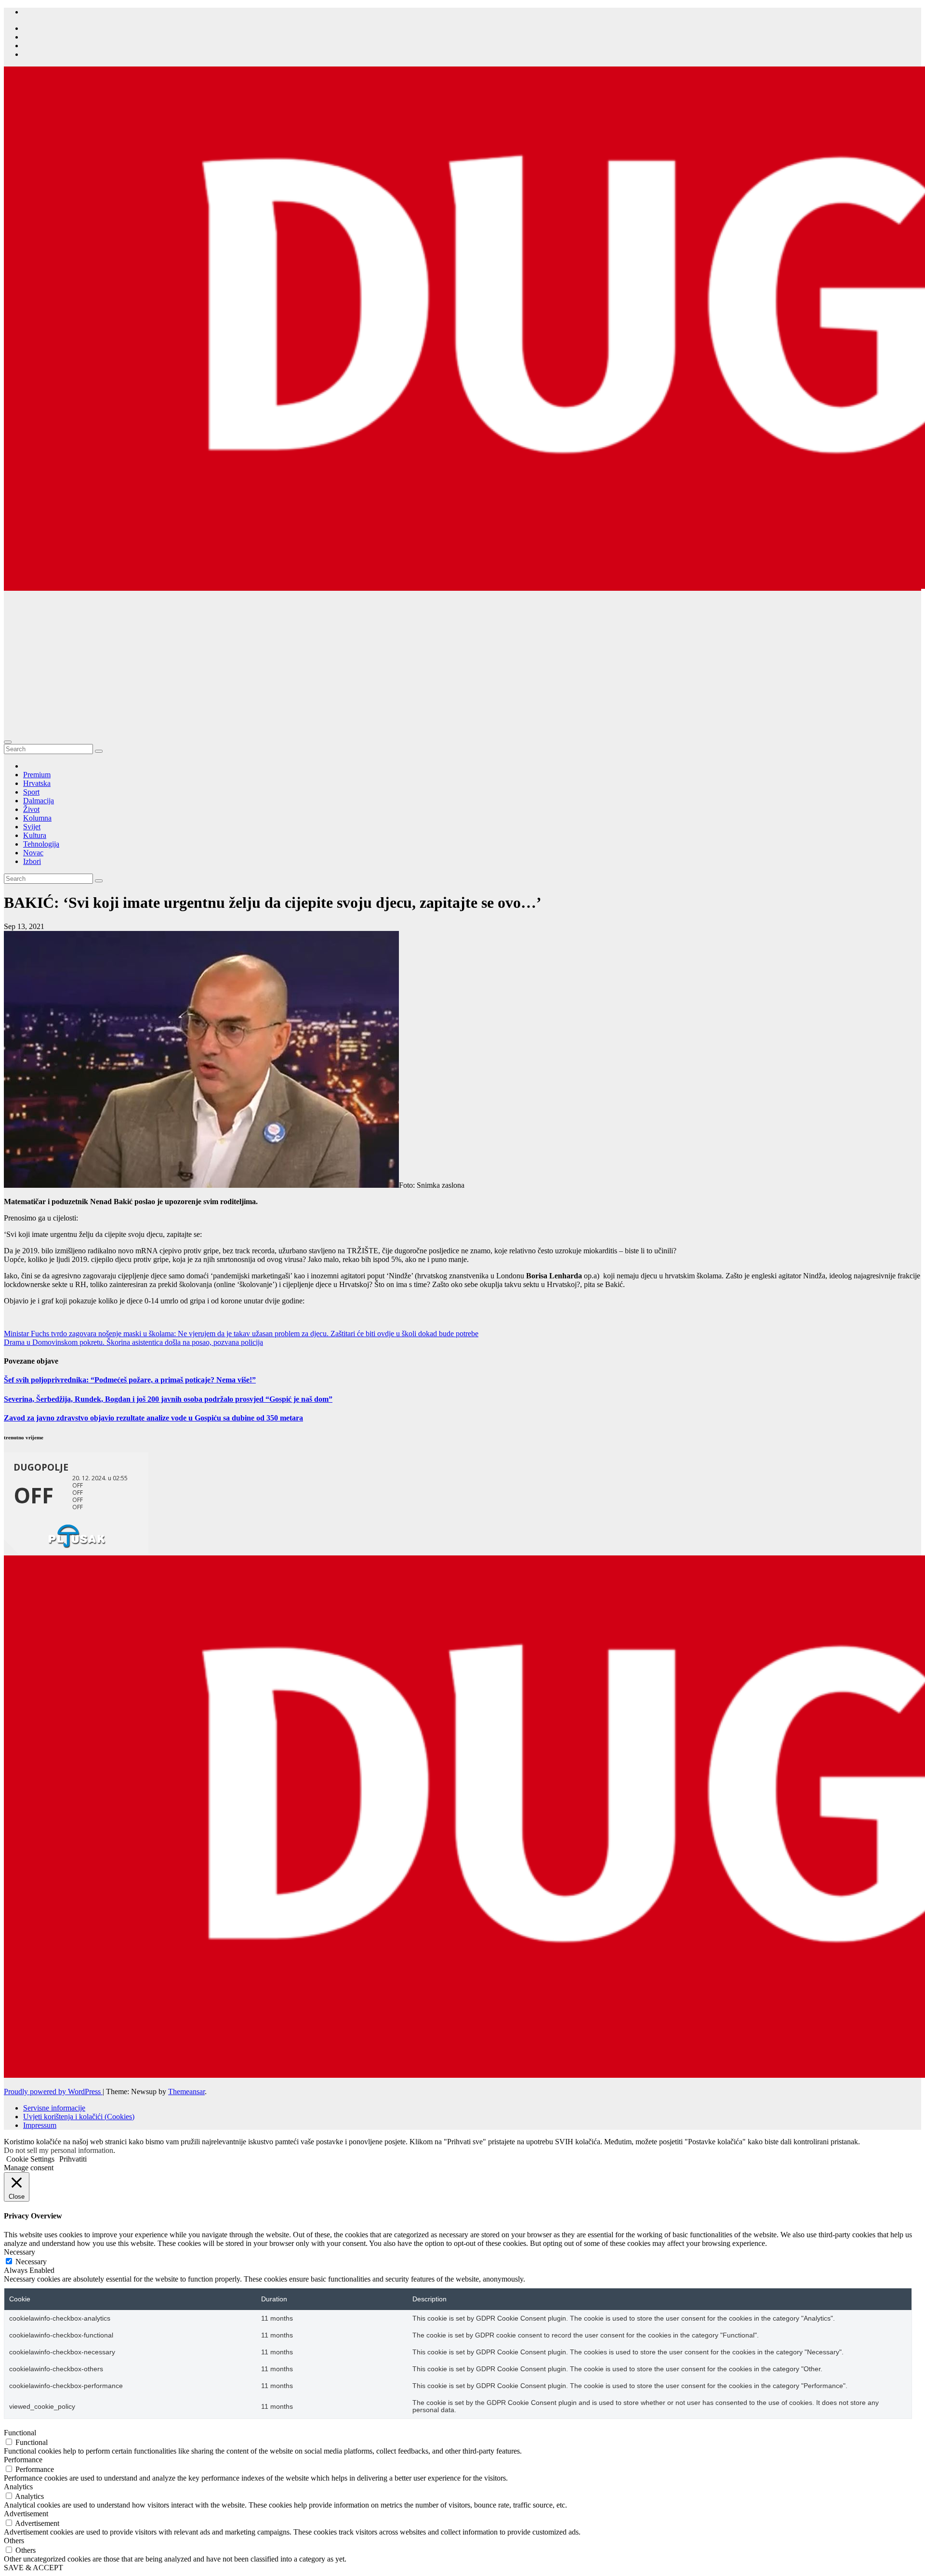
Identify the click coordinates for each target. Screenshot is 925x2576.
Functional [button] (20, 2433)
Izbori (32, 861)
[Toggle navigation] (8, 742)
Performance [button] (23, 2460)
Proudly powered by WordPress (53, 2091)
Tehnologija (41, 844)
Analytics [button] (18, 2487)
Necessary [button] (20, 2252)
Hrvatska (37, 783)
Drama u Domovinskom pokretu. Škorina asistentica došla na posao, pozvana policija (133, 1342)
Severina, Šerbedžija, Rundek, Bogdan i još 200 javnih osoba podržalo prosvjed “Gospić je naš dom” (168, 1399)
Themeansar (186, 2091)
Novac (33, 853)
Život (31, 809)
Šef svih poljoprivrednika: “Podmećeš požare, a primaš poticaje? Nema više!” (130, 1380)
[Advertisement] (462, 663)
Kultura (35, 835)
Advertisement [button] (26, 2514)
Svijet (32, 827)
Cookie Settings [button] (30, 2159)
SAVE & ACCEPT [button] (33, 2568)
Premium (37, 775)
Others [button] (14, 2541)
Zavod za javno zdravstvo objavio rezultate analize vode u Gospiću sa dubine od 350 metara (153, 1418)
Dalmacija (39, 801)
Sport (31, 792)
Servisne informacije (54, 2108)
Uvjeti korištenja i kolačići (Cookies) (79, 2117)
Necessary (31, 2262)
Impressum (40, 2125)
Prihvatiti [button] (73, 2159)
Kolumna (37, 818)
